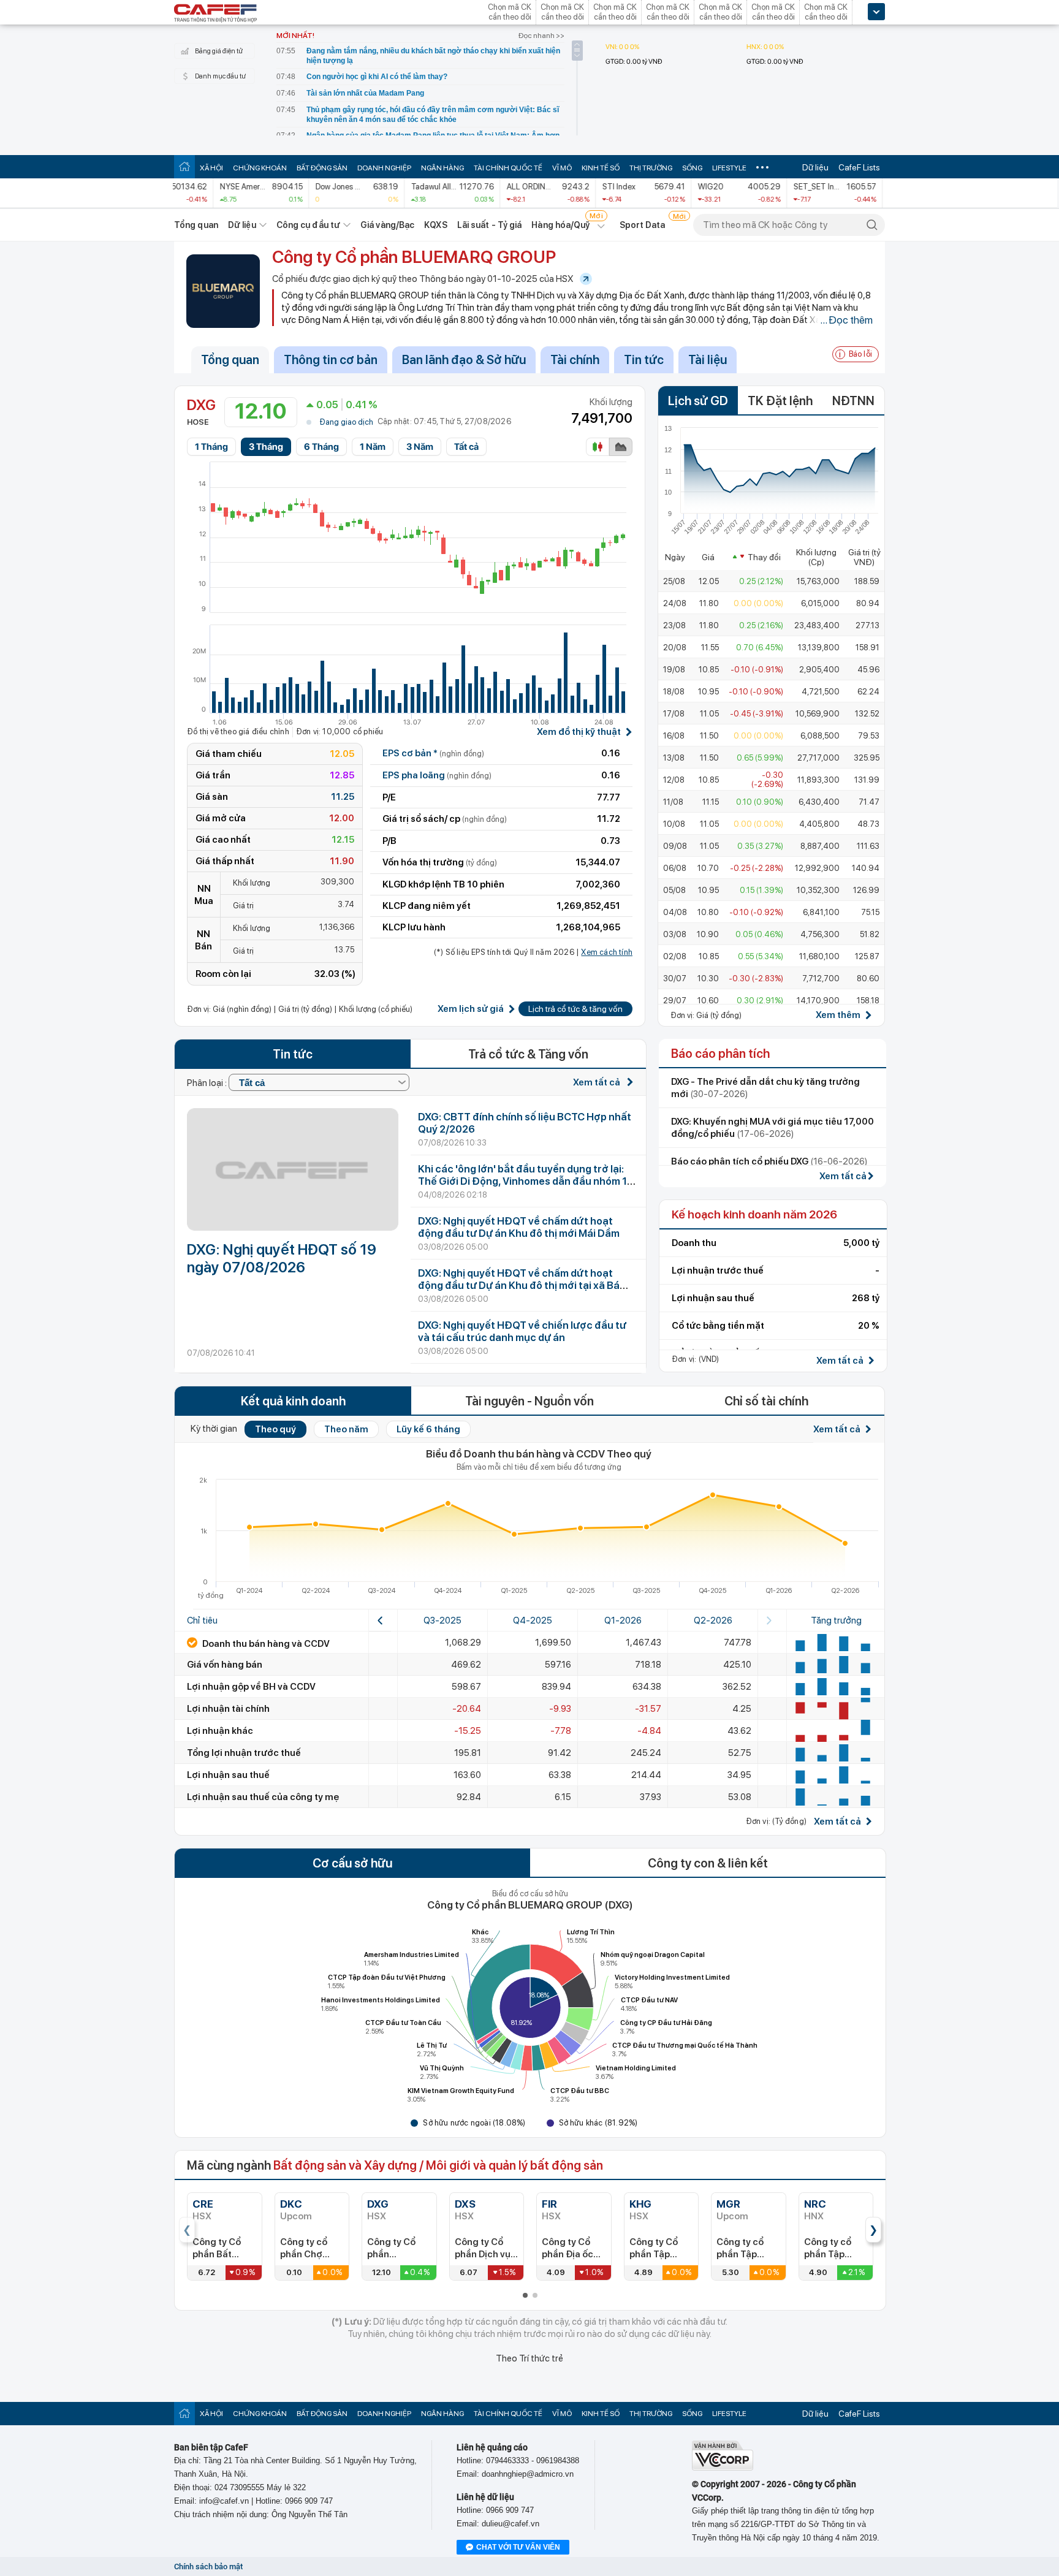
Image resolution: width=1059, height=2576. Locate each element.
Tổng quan (196, 225)
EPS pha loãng (437, 775)
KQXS (435, 225)
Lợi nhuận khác (220, 1731)
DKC (291, 2204)
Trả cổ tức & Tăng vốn (528, 1054)
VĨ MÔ (562, 168)
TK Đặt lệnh (780, 401)
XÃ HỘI (211, 168)
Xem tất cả (598, 1082)
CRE (203, 2204)
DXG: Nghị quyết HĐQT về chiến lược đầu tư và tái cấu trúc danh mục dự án (522, 1331)
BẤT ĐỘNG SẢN (322, 168)
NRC (815, 2204)
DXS (465, 2204)
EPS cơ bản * (433, 753)
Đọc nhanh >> (541, 36)
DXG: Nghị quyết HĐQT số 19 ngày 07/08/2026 (282, 1258)
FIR (549, 2204)
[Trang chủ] (184, 166)
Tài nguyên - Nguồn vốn (529, 1401)
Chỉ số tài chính (766, 1401)
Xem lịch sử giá (471, 1009)
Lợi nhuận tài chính (228, 1709)
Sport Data (643, 225)
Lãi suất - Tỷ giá (490, 225)
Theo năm (346, 1429)
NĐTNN (853, 401)
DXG (378, 2204)
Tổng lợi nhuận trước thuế (244, 1753)
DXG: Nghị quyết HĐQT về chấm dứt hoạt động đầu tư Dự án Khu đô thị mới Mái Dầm (519, 1227)
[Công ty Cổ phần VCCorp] (723, 2468)
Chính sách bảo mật (208, 2567)
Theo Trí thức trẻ (529, 2358)
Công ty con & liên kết (708, 1863)
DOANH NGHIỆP (384, 168)
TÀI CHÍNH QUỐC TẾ (508, 168)
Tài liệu (708, 360)
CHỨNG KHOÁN (260, 168)
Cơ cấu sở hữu (352, 1863)
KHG (640, 2204)
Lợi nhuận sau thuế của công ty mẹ (263, 1797)
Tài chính (575, 360)
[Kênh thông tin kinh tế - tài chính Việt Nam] (216, 14)
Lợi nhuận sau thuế (228, 1775)
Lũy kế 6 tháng (428, 1429)
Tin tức (644, 360)
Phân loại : (208, 1083)
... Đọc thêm (846, 320)
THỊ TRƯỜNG (651, 168)
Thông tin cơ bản (331, 360)
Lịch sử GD (698, 401)
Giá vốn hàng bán (225, 1665)
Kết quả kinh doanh (293, 1401)
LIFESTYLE (729, 168)
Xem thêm (838, 1015)
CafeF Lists (859, 167)
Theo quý (275, 1429)
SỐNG (692, 168)
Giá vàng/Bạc (387, 225)
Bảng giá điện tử (219, 51)
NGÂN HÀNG (442, 168)
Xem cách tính (607, 952)
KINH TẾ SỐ (601, 168)
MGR (728, 2204)
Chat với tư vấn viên (518, 2547)
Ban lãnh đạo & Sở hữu (464, 360)
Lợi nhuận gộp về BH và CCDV (251, 1687)
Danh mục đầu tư (220, 76)
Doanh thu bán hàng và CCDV (265, 1644)
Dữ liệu (815, 167)
